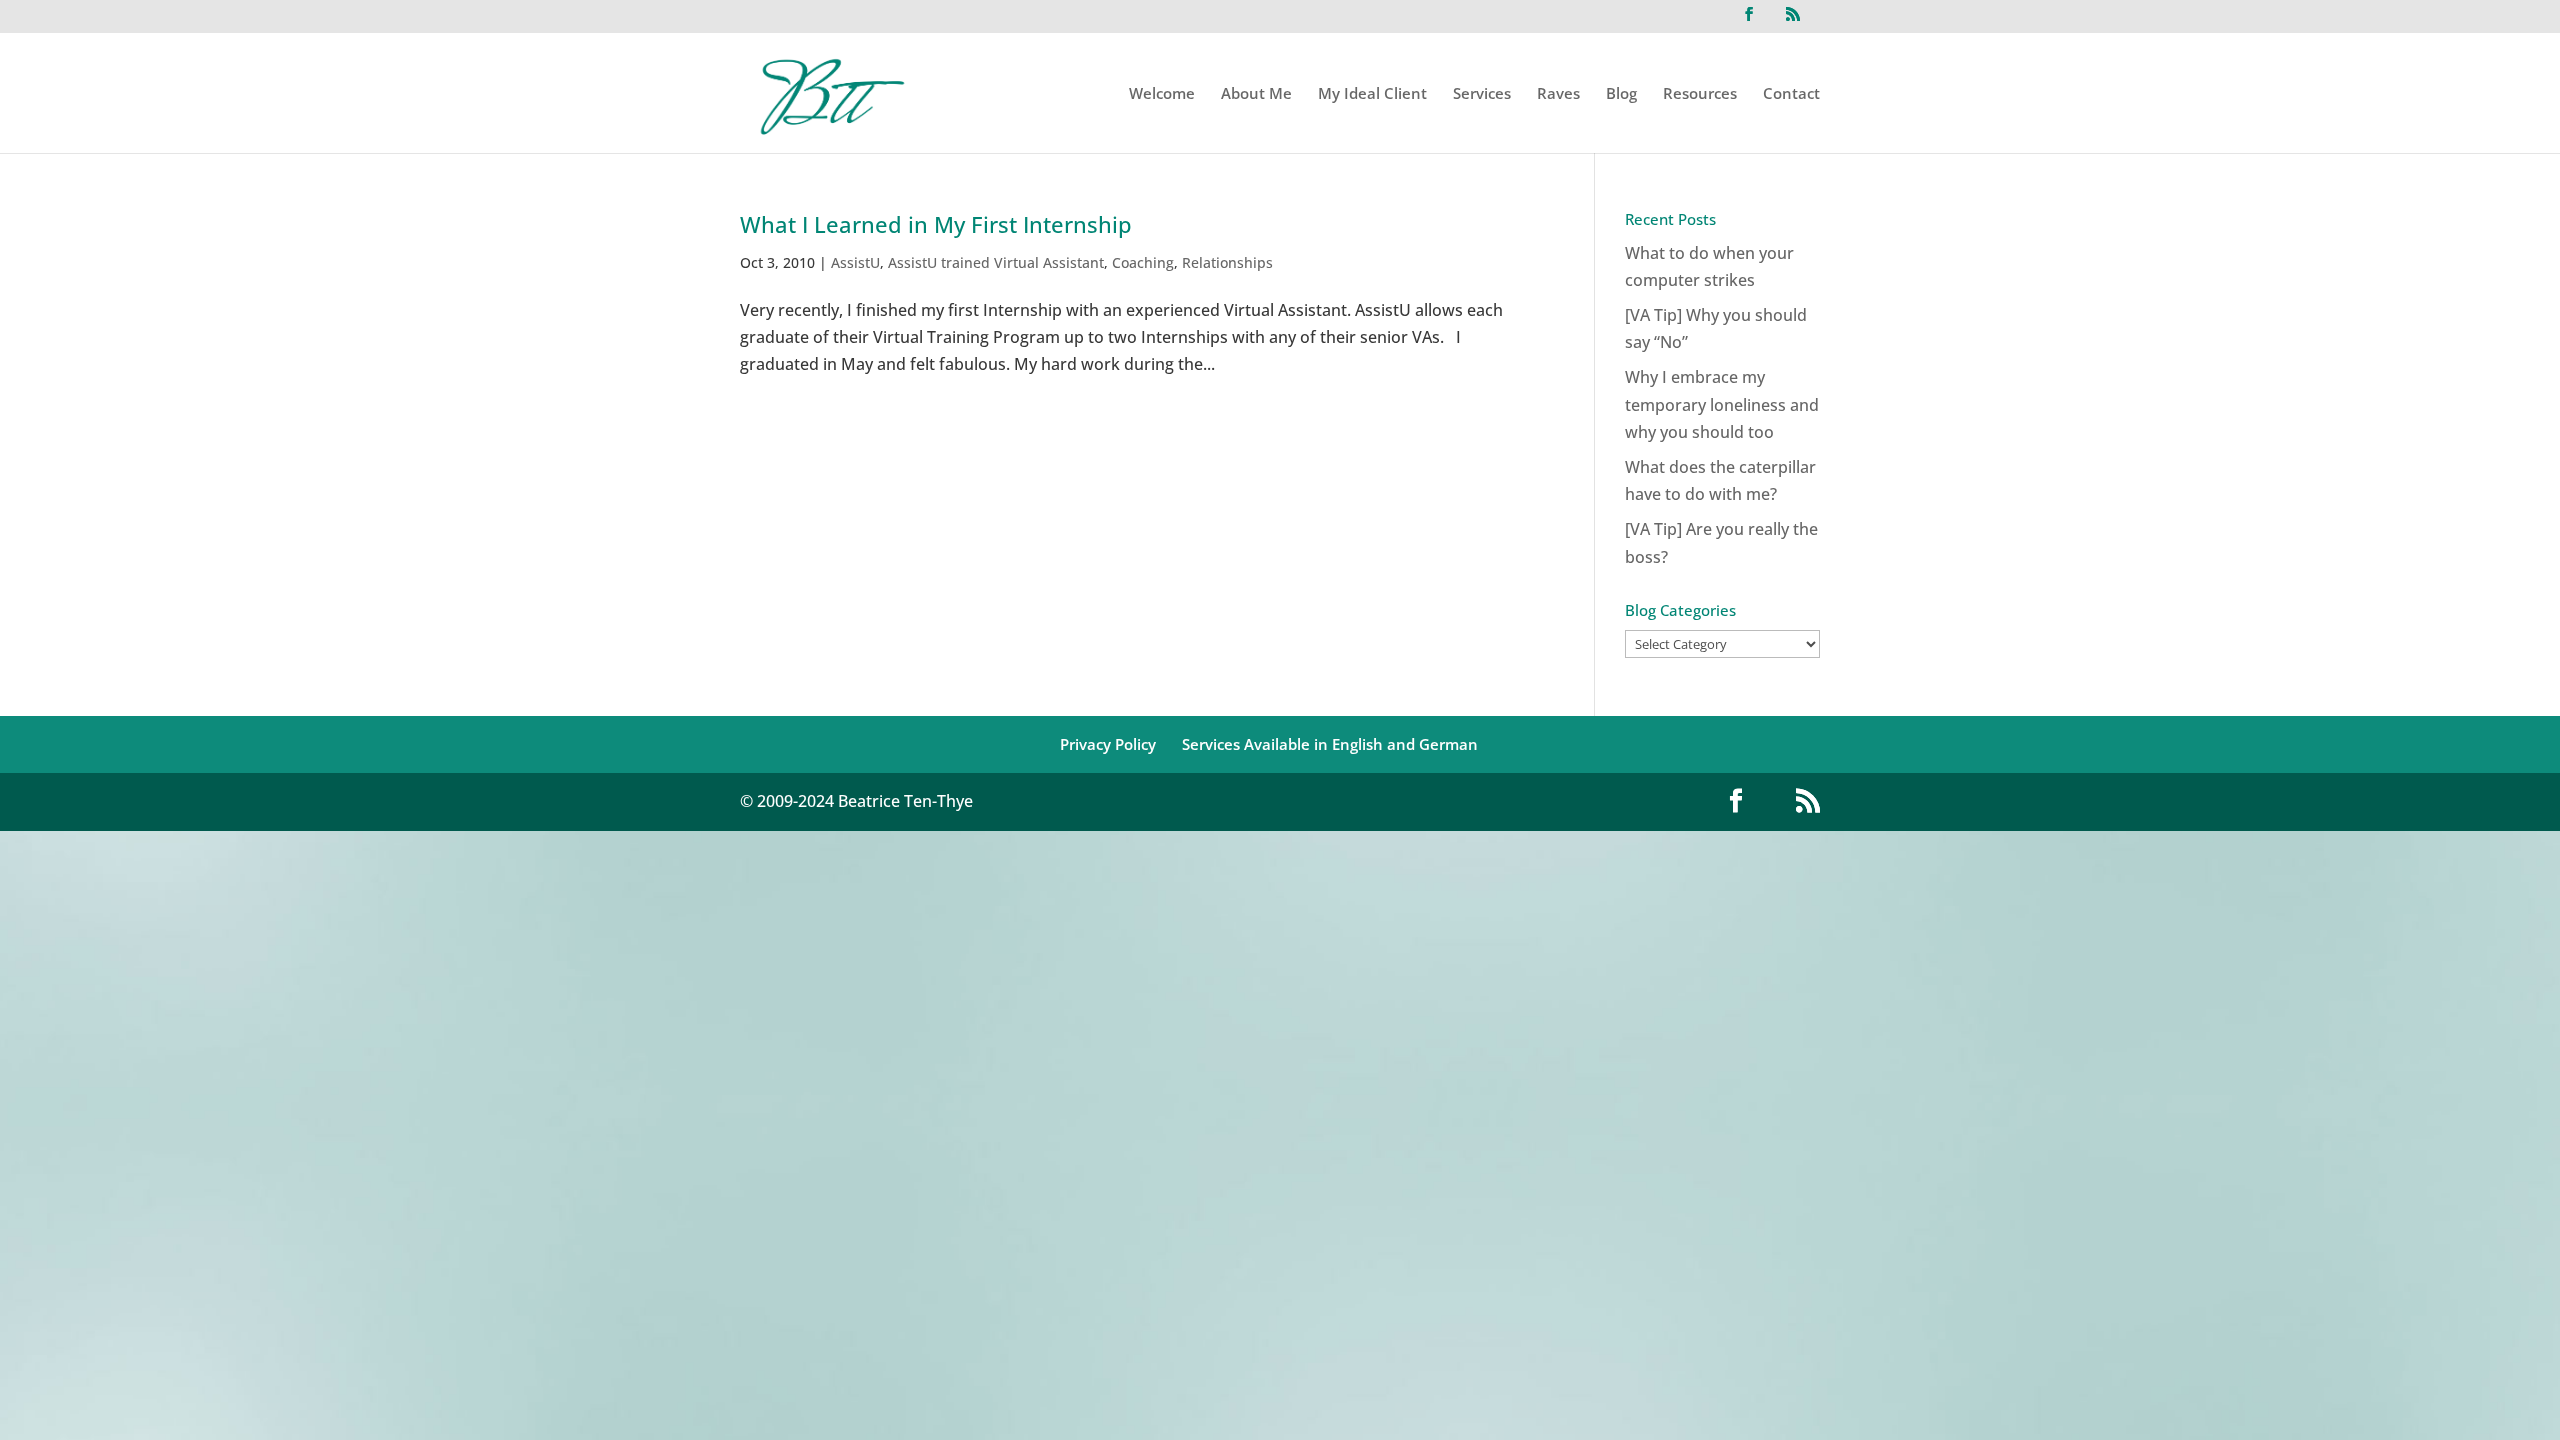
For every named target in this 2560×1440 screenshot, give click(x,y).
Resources (1700, 94)
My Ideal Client (1372, 94)
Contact (1791, 94)
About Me (1256, 94)
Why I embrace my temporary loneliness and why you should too (1722, 404)
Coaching (1143, 262)
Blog (1621, 94)
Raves (1558, 94)
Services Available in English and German (1330, 744)
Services (1482, 94)
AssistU (855, 262)
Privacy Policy (1108, 744)
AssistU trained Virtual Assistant (996, 262)
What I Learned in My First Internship (936, 224)
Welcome (1162, 94)
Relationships (1227, 262)
